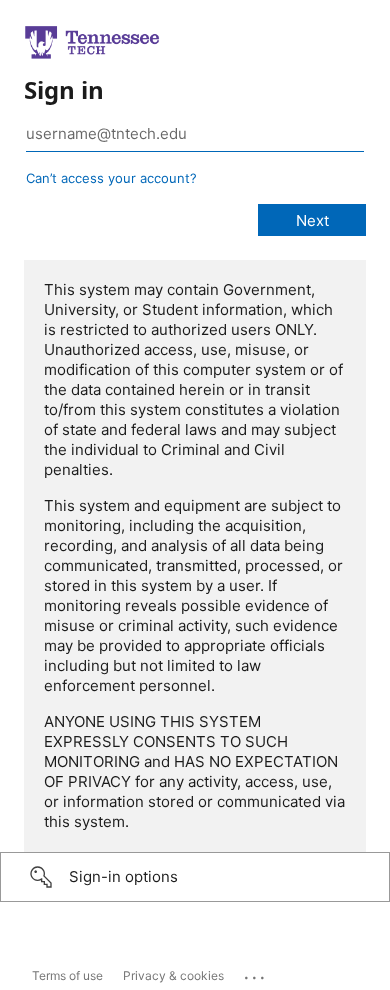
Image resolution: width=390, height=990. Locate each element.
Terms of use (67, 975)
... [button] (256, 973)
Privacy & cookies (173, 975)
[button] (195, 877)
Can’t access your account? (111, 178)
